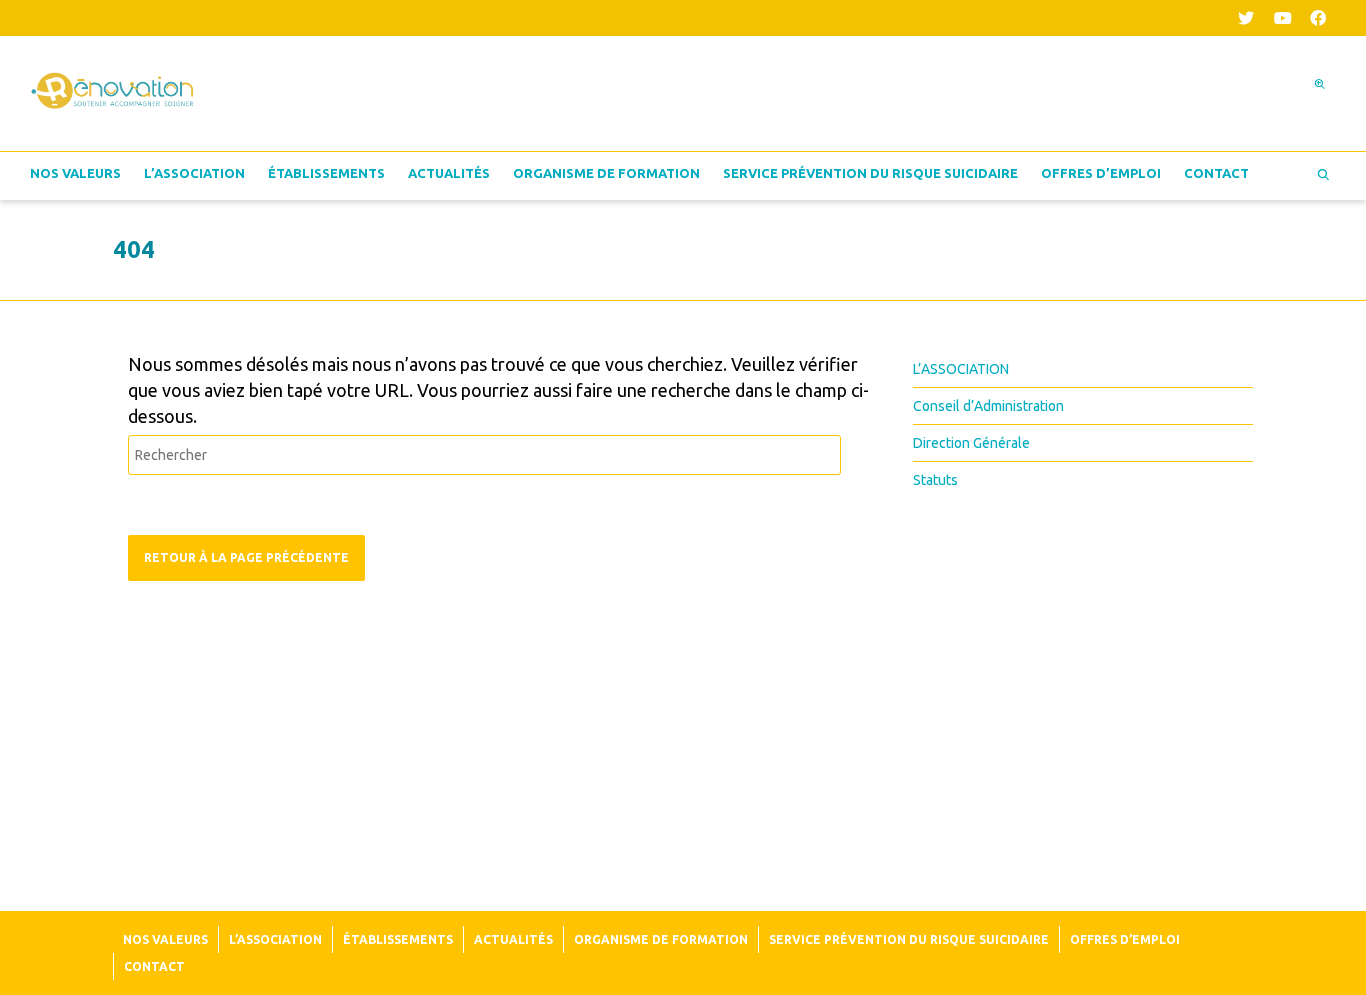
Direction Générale (971, 443)
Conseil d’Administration (988, 406)
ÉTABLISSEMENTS (326, 173)
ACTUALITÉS (449, 173)
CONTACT (1216, 173)
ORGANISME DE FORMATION (606, 173)
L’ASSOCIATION (194, 173)
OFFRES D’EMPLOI (1101, 173)
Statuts (935, 480)
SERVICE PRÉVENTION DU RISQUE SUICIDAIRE (870, 173)
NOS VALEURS (75, 173)
